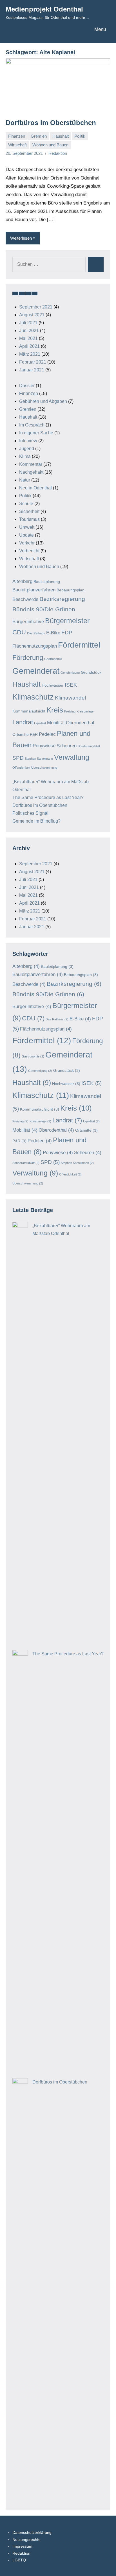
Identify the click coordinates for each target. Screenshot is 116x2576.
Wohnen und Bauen (50, 145)
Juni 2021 (29, 331)
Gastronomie (53, 659)
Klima (25, 456)
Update (26, 535)
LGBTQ (19, 2560)
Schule (26, 504)
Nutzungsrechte (26, 2539)
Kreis (55, 710)
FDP (67, 633)
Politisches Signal (30, 813)
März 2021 (30, 354)
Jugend (27, 449)
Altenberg (22, 581)
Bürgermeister (67, 621)
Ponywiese (44, 746)
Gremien (39, 136)
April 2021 (29, 346)
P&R (34, 734)
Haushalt (61, 136)
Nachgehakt (31, 472)
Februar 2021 (33, 362)
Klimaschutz (33, 697)
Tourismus (29, 519)
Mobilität (56, 723)
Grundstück (91, 672)
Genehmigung (70, 673)
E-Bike (53, 633)
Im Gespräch (32, 425)
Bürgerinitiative (28, 622)
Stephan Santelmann (39, 759)
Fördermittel (79, 645)
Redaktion (58, 153)
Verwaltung (72, 757)
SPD (18, 758)
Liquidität (40, 723)
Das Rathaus (36, 633)
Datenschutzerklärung (32, 2532)
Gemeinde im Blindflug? (36, 821)
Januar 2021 (32, 370)
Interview (28, 441)
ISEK (71, 685)
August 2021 (32, 315)
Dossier (27, 386)
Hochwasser (53, 685)
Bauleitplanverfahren (34, 590)
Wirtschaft (17, 145)
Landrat (23, 722)
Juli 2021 (28, 323)
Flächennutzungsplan (35, 646)
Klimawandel (70, 698)
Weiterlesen (21, 238)
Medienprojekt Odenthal (44, 9)
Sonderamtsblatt (89, 746)
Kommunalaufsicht (29, 711)
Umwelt (27, 527)
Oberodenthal (80, 723)
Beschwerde (25, 599)
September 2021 (36, 307)
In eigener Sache (36, 433)
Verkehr (27, 543)
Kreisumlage (85, 711)
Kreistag (70, 711)
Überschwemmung (44, 768)
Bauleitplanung (47, 582)
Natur (25, 480)
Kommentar (31, 464)
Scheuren (67, 746)
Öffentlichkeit (21, 768)
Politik (80, 136)
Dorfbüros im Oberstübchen (51, 123)
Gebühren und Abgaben (43, 401)
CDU (19, 632)
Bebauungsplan (71, 590)
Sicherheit (29, 511)
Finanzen (17, 136)
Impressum (22, 2546)
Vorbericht (29, 551)
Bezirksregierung (62, 599)
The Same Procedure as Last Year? (48, 797)
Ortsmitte (21, 734)
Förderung (28, 658)
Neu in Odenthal (35, 488)
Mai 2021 (28, 338)
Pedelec (47, 734)
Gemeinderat (36, 671)
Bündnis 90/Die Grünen (44, 609)
